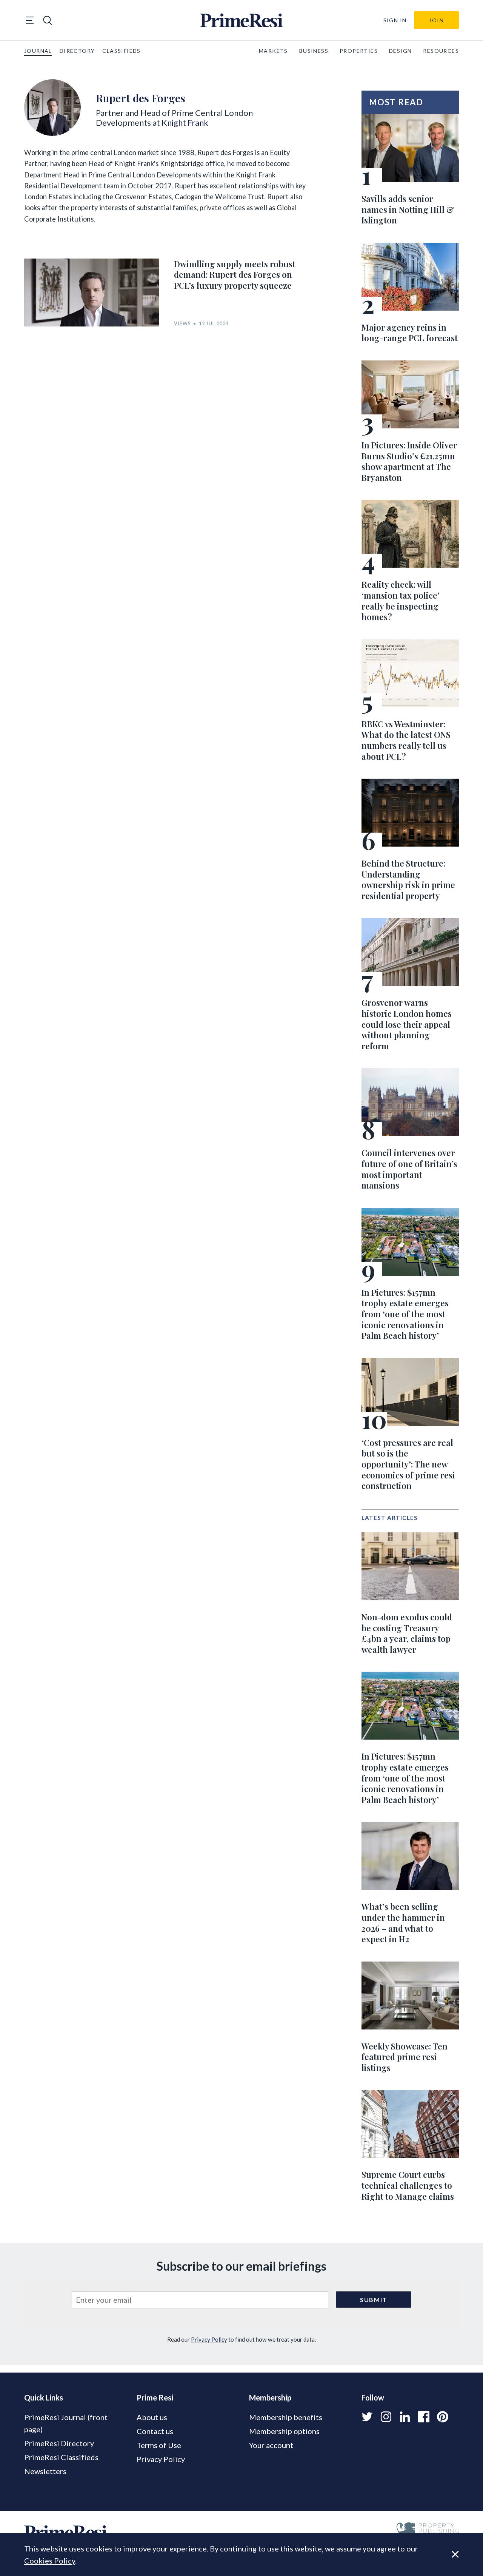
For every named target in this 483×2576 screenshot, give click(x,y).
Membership (270, 2397)
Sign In (395, 20)
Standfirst (445, 2565)
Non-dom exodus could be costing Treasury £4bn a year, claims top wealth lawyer (407, 1633)
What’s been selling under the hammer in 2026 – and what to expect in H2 (403, 1923)
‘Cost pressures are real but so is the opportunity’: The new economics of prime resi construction (408, 1464)
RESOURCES (441, 51)
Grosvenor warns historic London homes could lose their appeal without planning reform (407, 1024)
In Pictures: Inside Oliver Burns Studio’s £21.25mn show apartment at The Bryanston (409, 461)
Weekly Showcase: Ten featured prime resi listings (405, 2057)
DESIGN (400, 51)
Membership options (284, 2431)
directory (77, 51)
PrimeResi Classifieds (61, 2457)
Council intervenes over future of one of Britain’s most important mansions (409, 1169)
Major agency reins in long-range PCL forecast (410, 333)
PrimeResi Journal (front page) (66, 2423)
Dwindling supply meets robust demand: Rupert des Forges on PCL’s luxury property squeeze (235, 275)
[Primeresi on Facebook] (424, 2417)
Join (436, 20)
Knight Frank (185, 122)
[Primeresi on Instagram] (386, 2417)
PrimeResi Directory (59, 2443)
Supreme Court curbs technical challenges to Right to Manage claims (408, 2185)
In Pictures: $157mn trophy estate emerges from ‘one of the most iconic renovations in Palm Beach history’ (405, 1314)
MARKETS (273, 51)
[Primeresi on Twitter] (367, 2417)
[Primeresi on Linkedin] (405, 2417)
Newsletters (45, 2471)
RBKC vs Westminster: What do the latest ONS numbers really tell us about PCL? (406, 740)
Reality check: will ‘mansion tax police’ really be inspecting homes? (401, 601)
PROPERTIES (359, 51)
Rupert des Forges (141, 98)
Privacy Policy (209, 2339)
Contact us (155, 2431)
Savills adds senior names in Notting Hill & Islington (408, 209)
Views (182, 324)
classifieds (121, 51)
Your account (271, 2445)
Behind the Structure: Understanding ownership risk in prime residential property (408, 879)
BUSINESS (314, 51)
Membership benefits (286, 2417)
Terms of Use (159, 2445)
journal (38, 51)
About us (152, 2417)
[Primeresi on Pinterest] (443, 2417)
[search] (48, 20)
